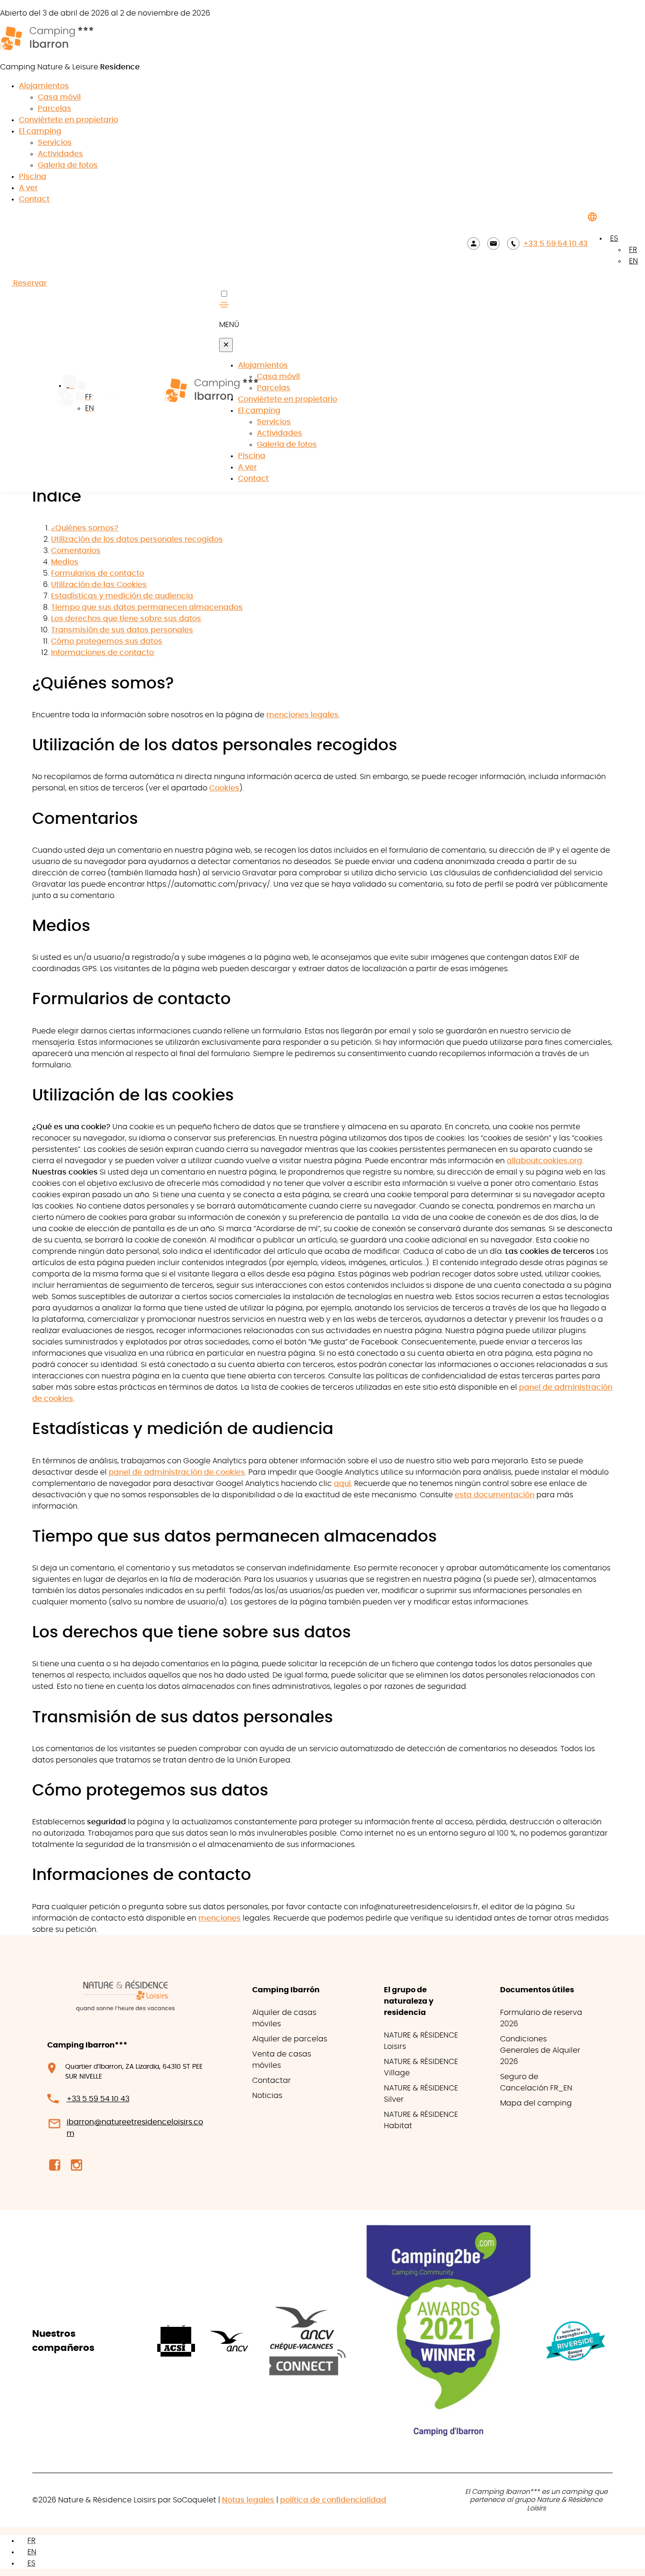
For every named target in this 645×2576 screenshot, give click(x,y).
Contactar (272, 2081)
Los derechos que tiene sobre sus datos (126, 619)
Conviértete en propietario (68, 120)
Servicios (55, 143)
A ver (28, 188)
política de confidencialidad (333, 2500)
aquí (342, 1484)
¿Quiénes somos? (85, 528)
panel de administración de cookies (177, 1472)
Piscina (33, 176)
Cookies (224, 788)
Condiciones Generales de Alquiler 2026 (540, 2050)
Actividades (60, 154)
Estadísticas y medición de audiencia (122, 596)
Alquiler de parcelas (290, 2039)
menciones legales (302, 715)
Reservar (29, 283)
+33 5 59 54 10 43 (556, 243)
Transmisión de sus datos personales (122, 630)
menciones (220, 1918)
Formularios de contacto (98, 573)
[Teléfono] (513, 243)
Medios (65, 562)
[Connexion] (474, 243)
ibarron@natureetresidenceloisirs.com (135, 2127)
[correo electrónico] (493, 243)
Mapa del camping (536, 2103)
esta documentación (495, 1495)
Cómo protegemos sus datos (107, 641)
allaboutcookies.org (544, 1161)
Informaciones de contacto (102, 653)
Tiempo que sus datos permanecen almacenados (147, 607)
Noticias (267, 2096)
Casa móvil (59, 97)
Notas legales (248, 2500)
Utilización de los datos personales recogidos (137, 539)
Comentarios (76, 551)
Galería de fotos (68, 165)
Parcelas (55, 109)
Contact (34, 199)
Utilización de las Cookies (99, 585)
